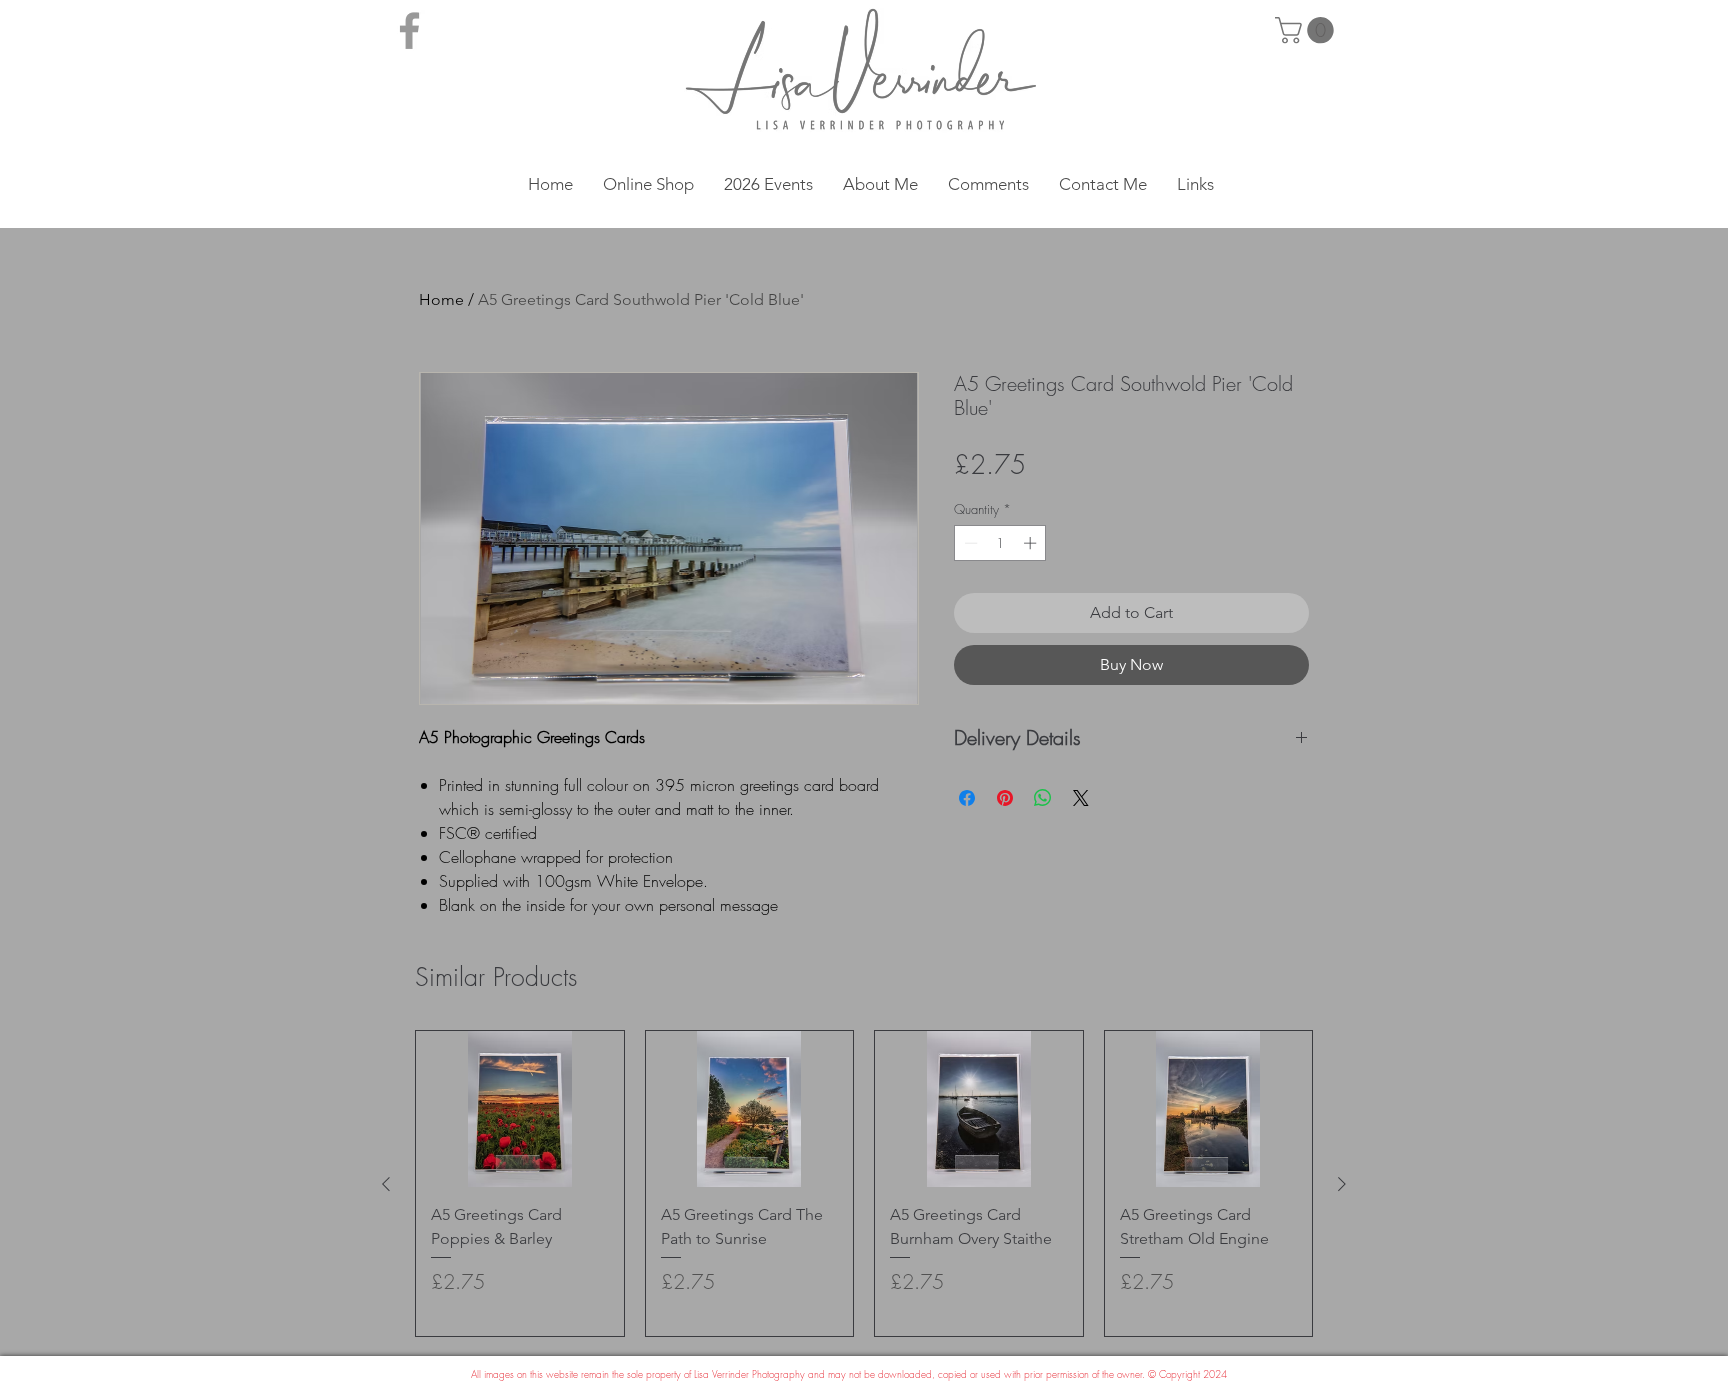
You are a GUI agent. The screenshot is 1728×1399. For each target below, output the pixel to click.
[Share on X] (1081, 798)
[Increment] (1032, 543)
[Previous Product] (386, 1184)
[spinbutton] (1000, 543)
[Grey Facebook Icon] (409, 30)
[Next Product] (1342, 1184)
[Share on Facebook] (967, 798)
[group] (864, 1183)
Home (441, 299)
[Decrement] (969, 543)
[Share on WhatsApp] (1043, 798)
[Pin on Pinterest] (1005, 798)
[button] (1307, 30)
